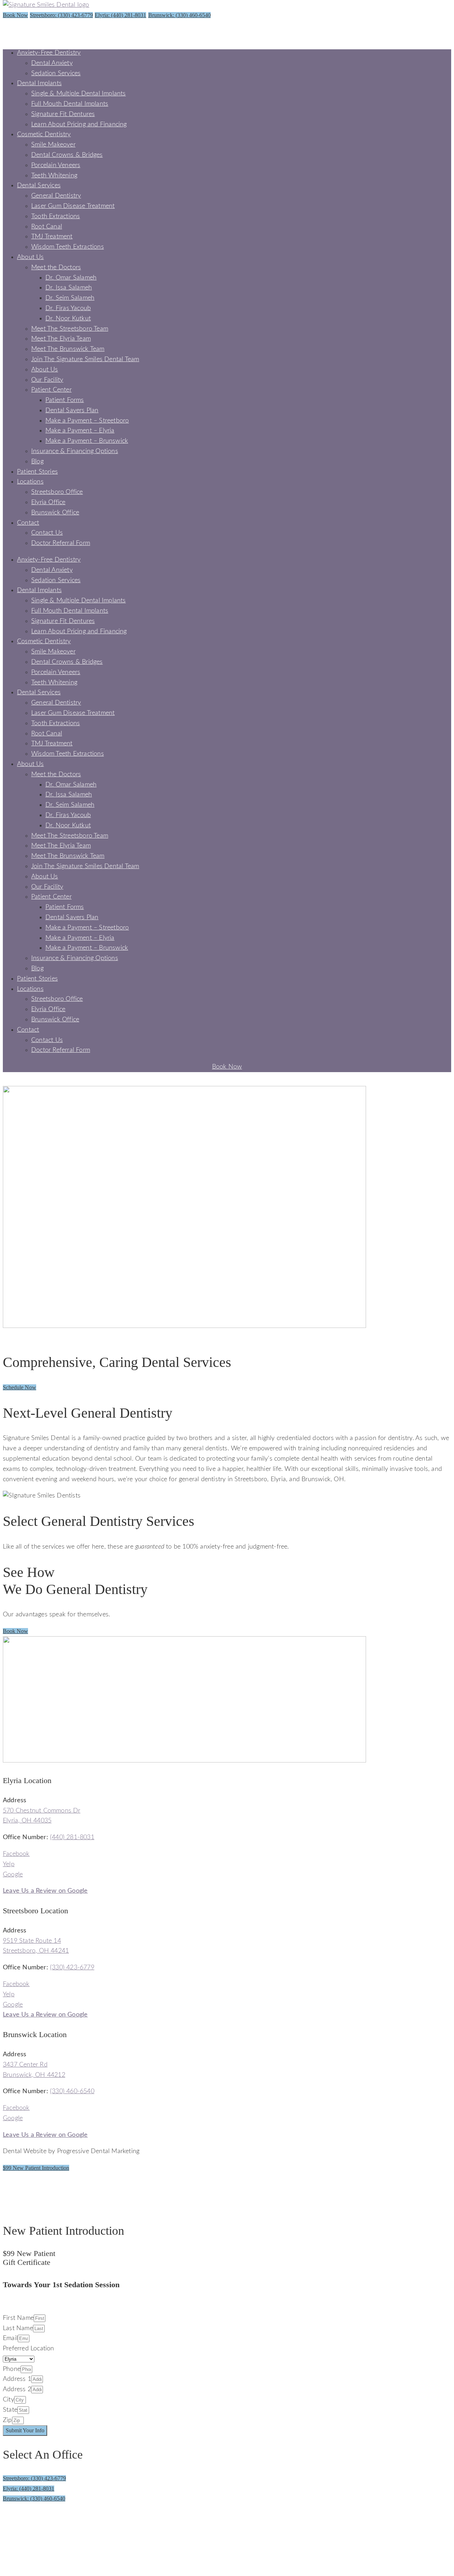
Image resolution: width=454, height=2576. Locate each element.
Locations (30, 482)
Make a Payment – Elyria (80, 431)
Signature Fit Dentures (63, 114)
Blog (37, 462)
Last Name (18, 2328)
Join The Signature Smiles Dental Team (85, 359)
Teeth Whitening (54, 176)
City (9, 2400)
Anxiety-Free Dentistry (49, 53)
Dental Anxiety (52, 63)
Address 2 (17, 2389)
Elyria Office (48, 502)
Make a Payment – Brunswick (87, 441)
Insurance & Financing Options (75, 451)
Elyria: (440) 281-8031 (120, 15)
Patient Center (51, 390)
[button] (20, 1387)
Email (10, 2338)
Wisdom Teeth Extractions (68, 247)
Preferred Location (29, 2349)
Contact (28, 523)
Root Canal (47, 227)
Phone (12, 2369)
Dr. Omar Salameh (71, 278)
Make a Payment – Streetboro (87, 421)
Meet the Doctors (56, 267)
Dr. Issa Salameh (69, 288)
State (10, 2410)
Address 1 (17, 2379)
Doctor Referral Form (61, 543)
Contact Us (47, 533)
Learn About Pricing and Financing (79, 125)
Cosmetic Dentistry (44, 134)
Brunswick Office (55, 513)
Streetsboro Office (57, 492)
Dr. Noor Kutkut (68, 319)
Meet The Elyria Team (61, 339)
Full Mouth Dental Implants (70, 104)
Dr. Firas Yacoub (68, 308)
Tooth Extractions (56, 216)
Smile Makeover (53, 145)
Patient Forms (65, 400)
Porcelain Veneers (56, 165)
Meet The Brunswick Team (68, 349)
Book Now (15, 15)
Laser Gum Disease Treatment (73, 206)
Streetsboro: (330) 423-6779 (61, 15)
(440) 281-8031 (72, 1837)
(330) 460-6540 (72, 2091)
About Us (31, 257)
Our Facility (47, 380)
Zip (7, 2420)
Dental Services (39, 186)
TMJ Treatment (52, 237)
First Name (18, 2318)
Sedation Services (56, 73)
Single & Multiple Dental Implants (79, 94)
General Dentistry (56, 196)
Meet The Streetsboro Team (70, 329)
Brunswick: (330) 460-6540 (179, 15)
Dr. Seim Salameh (70, 298)
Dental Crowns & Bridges (67, 155)
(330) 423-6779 (72, 1968)
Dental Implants (39, 83)
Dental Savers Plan (72, 410)
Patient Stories (37, 472)
